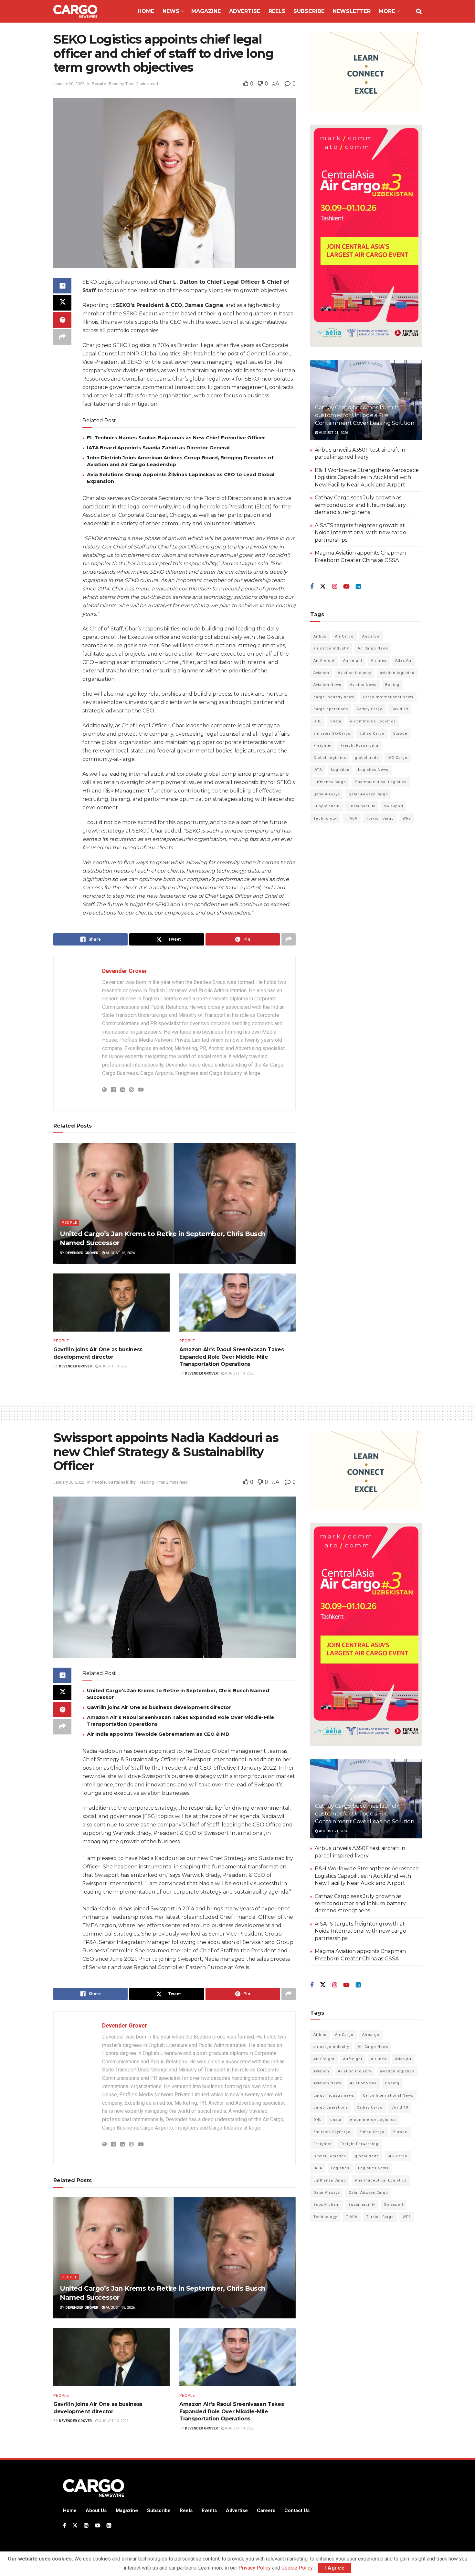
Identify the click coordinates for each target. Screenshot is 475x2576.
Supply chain (327, 806)
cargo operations (331, 709)
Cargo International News (388, 697)
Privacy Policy (255, 2568)
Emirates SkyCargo (332, 734)
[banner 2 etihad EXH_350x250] (366, 72)
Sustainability (362, 806)
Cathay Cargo (370, 709)
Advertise (245, 11)
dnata (336, 721)
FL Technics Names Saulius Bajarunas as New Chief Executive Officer (176, 438)
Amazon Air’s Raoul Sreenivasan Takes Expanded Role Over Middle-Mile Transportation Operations (232, 1357)
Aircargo (371, 636)
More (387, 11)
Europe (400, 734)
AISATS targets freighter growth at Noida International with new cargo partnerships (360, 533)
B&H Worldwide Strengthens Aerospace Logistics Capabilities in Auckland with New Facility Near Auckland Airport (367, 477)
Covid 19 (400, 709)
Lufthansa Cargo (330, 782)
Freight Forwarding (359, 746)
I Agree (335, 2568)
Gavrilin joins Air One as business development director (159, 1707)
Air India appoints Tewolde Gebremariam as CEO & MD (158, 1734)
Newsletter (352, 11)
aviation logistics (397, 673)
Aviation (321, 673)
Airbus (320, 636)
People (99, 84)
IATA (318, 770)
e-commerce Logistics (373, 721)
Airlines (379, 661)
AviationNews (363, 685)
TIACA (352, 818)
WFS (407, 818)
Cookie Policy (297, 2568)
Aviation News (327, 685)
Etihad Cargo (372, 734)
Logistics (340, 770)
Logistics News (373, 770)
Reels (277, 11)
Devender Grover (125, 971)
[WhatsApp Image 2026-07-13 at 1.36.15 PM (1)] (366, 236)
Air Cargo (344, 636)
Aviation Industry (355, 673)
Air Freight (324, 661)
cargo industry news (334, 697)
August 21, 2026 (333, 433)
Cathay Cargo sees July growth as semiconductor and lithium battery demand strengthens (360, 505)
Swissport (394, 806)
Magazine (206, 11)
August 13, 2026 (113, 1366)
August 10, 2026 (239, 1373)
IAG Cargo (398, 758)
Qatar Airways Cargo (368, 794)
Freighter (323, 746)
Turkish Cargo (380, 818)
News (171, 11)
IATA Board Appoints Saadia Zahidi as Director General (158, 448)
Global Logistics (330, 758)
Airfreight (353, 661)
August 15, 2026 (120, 1253)
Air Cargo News (373, 648)
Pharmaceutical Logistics (381, 782)
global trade (367, 758)
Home (146, 11)
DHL (317, 721)
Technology (325, 818)
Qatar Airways (327, 794)
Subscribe (309, 11)
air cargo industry (331, 648)
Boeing (392, 685)
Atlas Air (403, 661)
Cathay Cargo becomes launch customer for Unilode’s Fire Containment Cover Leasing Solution (365, 415)
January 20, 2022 (69, 84)
